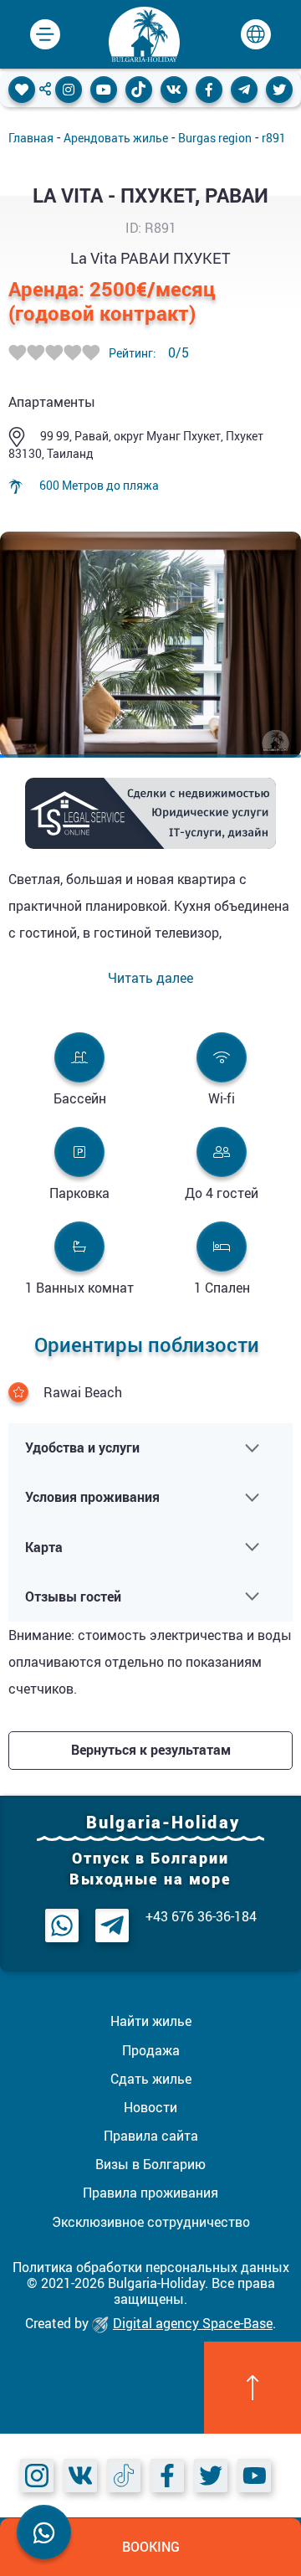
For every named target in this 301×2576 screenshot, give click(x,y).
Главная (31, 138)
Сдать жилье (151, 2079)
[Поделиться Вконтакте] (174, 90)
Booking (151, 2547)
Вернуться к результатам (151, 1750)
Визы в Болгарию (150, 2164)
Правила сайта (151, 2136)
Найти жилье (151, 2021)
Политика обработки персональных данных (151, 2267)
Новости (150, 2107)
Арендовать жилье (116, 138)
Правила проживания (150, 2193)
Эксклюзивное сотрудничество (151, 2222)
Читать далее (150, 978)
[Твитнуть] (279, 90)
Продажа (151, 2050)
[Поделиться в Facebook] (209, 90)
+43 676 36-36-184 (201, 1917)
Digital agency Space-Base (193, 2323)
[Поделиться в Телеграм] (244, 90)
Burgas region (215, 138)
